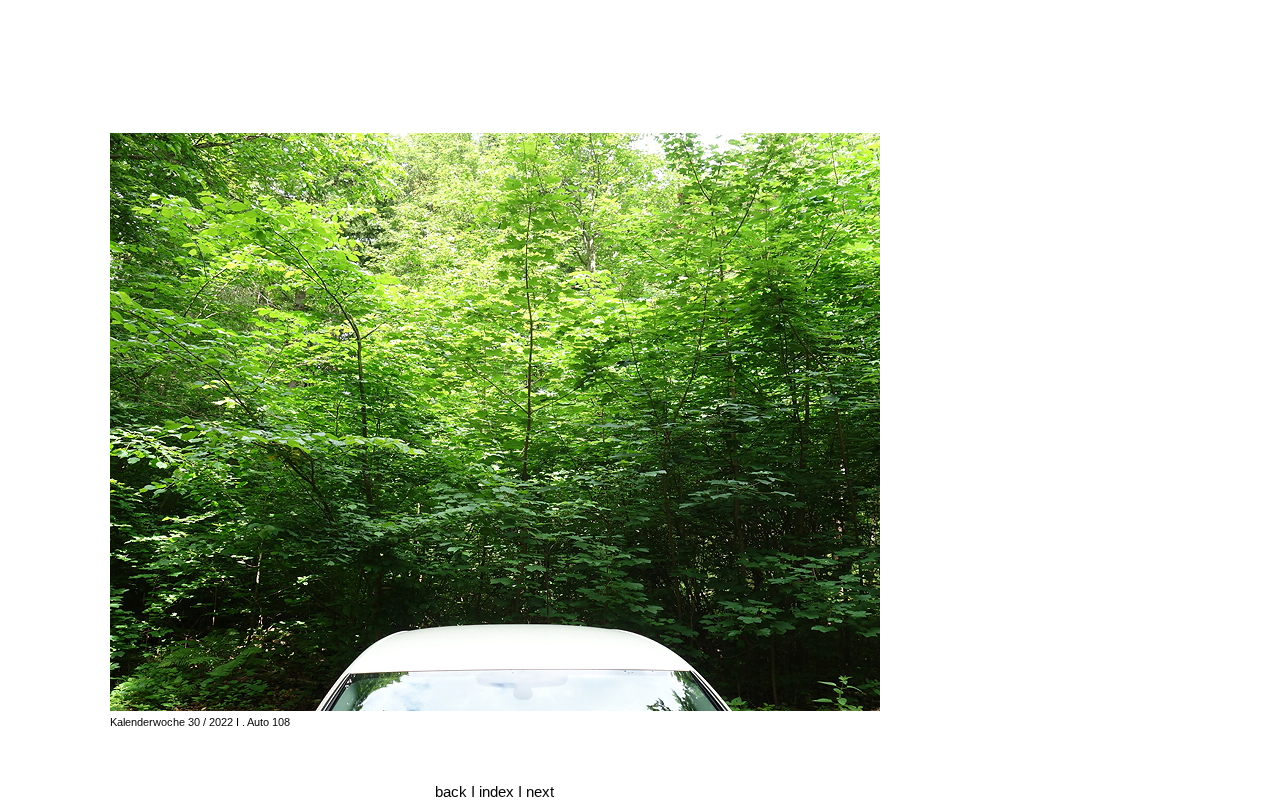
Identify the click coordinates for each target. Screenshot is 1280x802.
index (498, 792)
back (451, 792)
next (540, 792)
